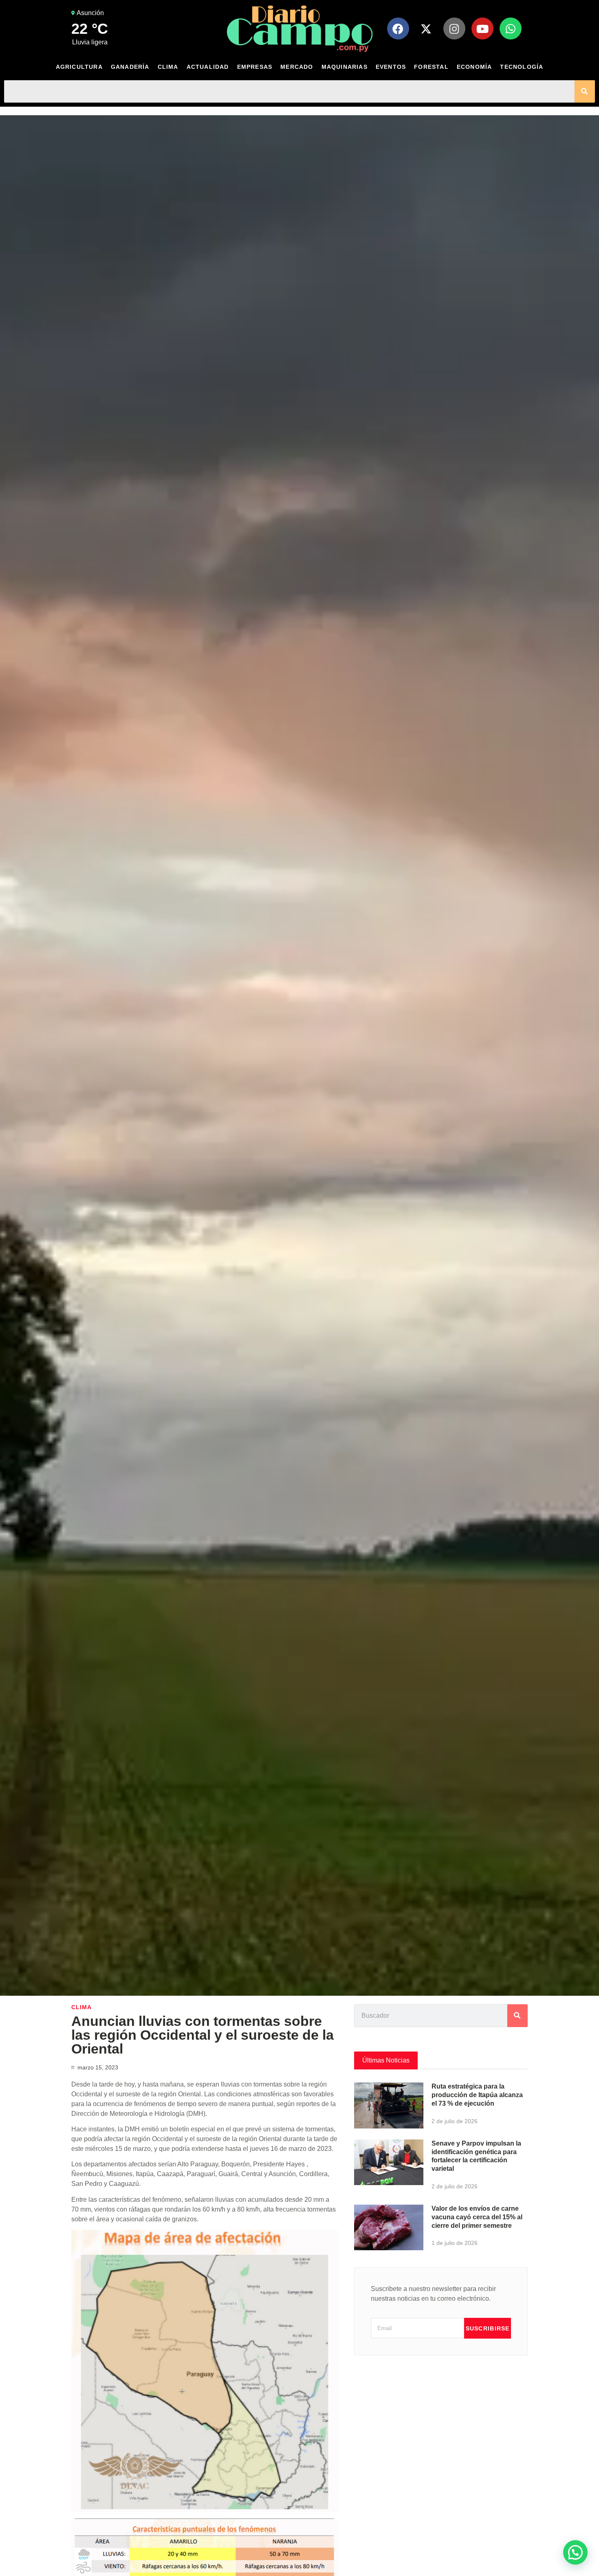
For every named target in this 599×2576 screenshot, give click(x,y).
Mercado (297, 67)
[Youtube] (482, 29)
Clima (168, 67)
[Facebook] (398, 29)
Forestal (431, 67)
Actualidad (208, 67)
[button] (575, 2552)
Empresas (255, 67)
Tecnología (522, 67)
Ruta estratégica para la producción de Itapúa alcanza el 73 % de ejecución (477, 2095)
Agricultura (79, 67)
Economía (475, 67)
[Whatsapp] (511, 29)
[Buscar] (585, 91)
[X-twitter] (426, 29)
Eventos (391, 67)
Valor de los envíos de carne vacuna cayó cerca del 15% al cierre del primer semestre (477, 2217)
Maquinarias (345, 67)
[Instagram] (454, 29)
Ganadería (130, 67)
